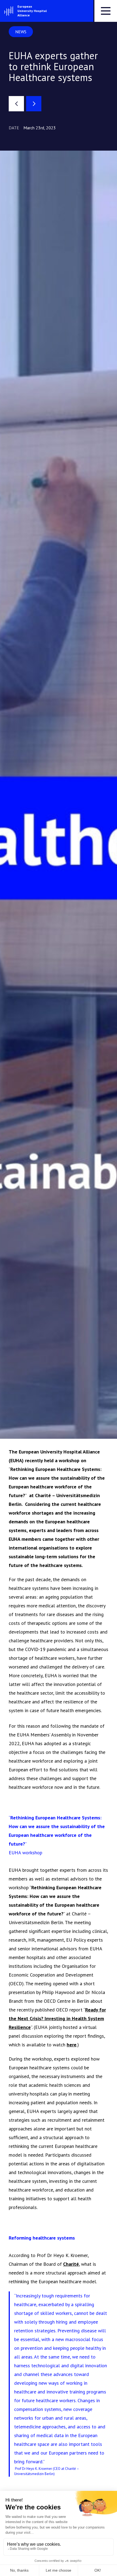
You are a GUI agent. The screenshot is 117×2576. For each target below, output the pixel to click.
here (72, 2045)
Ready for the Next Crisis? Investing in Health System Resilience (57, 2018)
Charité (71, 2264)
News (21, 32)
